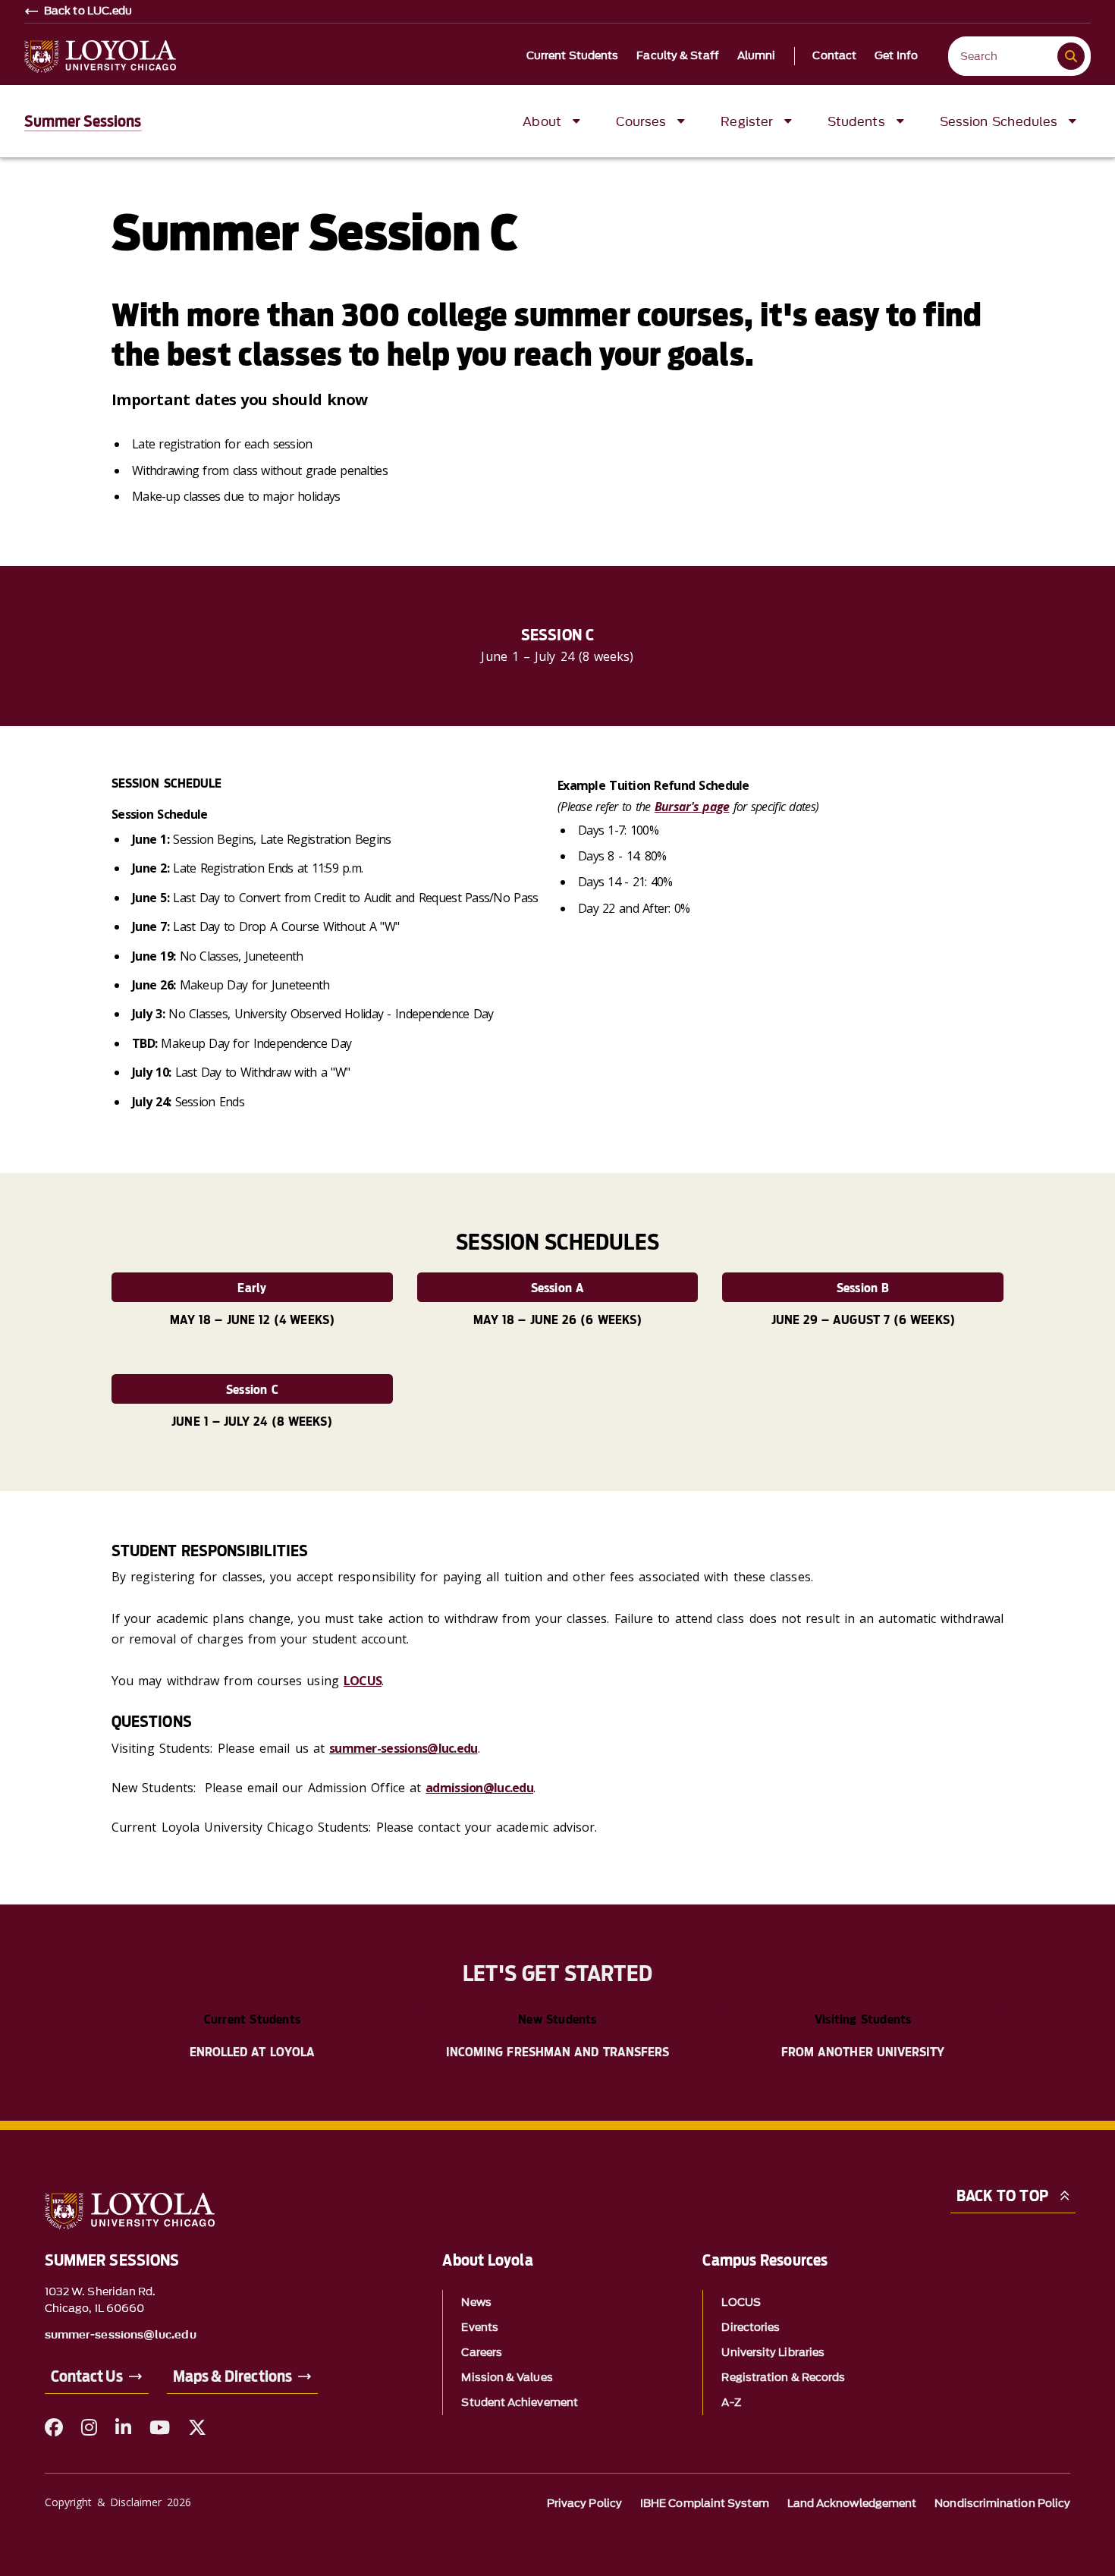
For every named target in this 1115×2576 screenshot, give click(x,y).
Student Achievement (520, 2403)
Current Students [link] (252, 2019)
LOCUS (363, 1681)
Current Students (573, 56)
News (476, 2302)
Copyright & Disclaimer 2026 (118, 2502)
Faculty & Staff (678, 56)
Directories (751, 2328)
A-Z (731, 2403)
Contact (834, 56)
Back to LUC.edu (88, 11)
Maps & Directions (232, 2376)
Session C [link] (252, 1390)
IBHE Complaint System (705, 2504)
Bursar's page (692, 807)
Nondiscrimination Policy (1002, 2504)
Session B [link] (863, 1288)
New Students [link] (557, 2019)
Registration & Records (783, 2378)
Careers (482, 2353)
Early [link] (252, 1288)
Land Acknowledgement (852, 2504)
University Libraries (773, 2353)
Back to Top (1002, 2196)
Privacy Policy (584, 2504)
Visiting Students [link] (863, 2019)
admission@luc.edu (479, 1788)
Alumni (757, 56)
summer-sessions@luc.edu (403, 1748)
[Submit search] (1071, 56)
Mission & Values (507, 2378)
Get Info (896, 56)
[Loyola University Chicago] (100, 57)
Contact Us (87, 2376)
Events (479, 2328)
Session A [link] (558, 1288)
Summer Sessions (83, 121)
